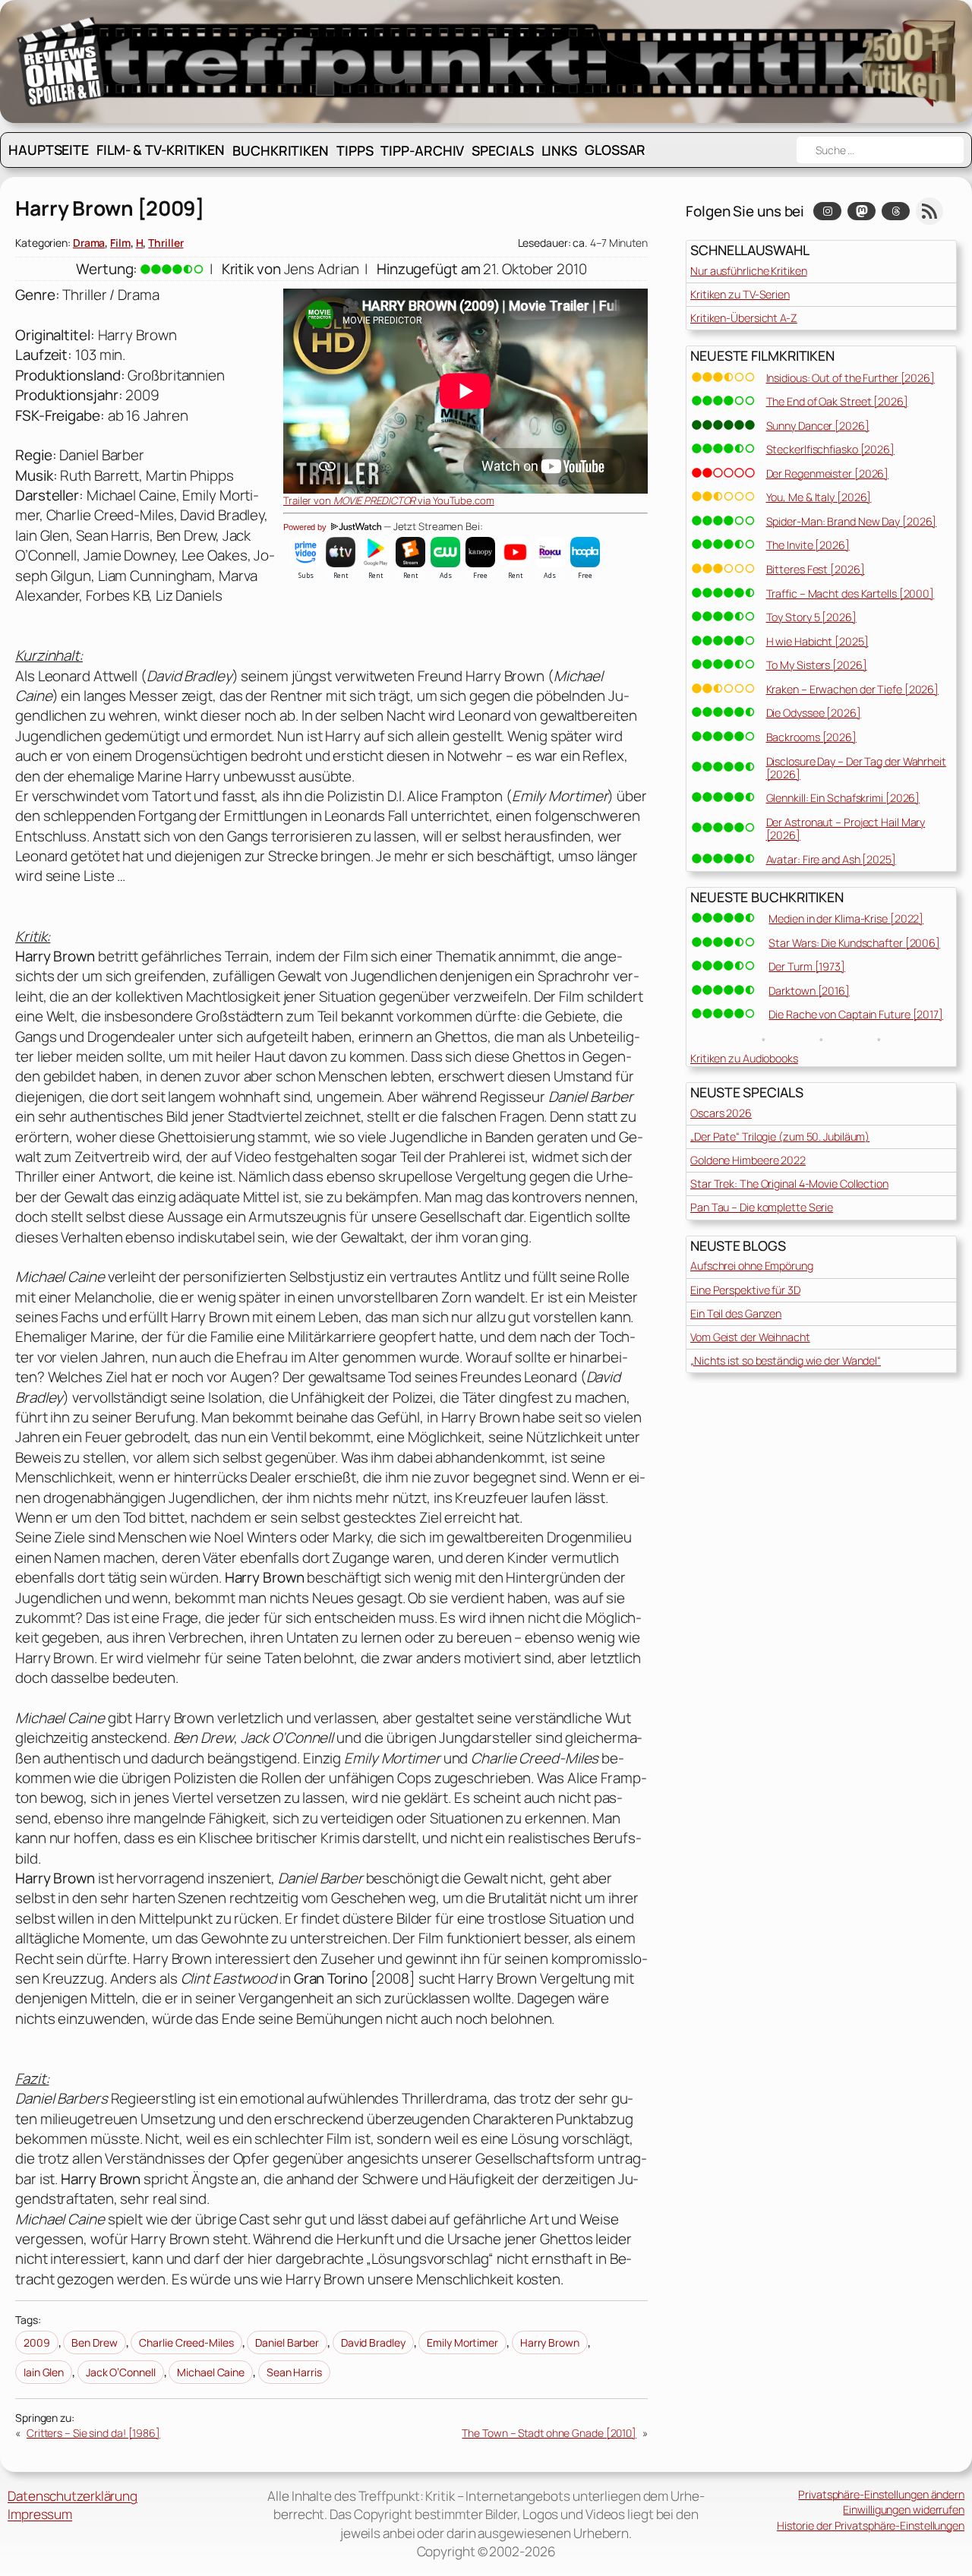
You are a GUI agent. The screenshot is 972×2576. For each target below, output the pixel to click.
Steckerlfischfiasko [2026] (830, 449)
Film (120, 243)
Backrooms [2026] (811, 737)
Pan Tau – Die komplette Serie (762, 1207)
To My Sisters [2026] (817, 665)
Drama (89, 243)
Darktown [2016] (809, 991)
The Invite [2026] (808, 545)
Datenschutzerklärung (73, 2496)
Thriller (166, 243)
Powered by (306, 527)
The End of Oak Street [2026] (837, 401)
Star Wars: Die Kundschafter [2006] (854, 943)
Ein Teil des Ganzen (736, 1313)
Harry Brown (550, 2342)
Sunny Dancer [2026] (818, 426)
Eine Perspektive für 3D (745, 1290)
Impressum (40, 2514)
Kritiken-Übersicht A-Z (744, 318)
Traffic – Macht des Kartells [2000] (850, 593)
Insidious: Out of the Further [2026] (850, 378)
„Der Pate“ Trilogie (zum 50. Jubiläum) (780, 1136)
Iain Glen (44, 2372)
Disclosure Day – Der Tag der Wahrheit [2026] (856, 768)
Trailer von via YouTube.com (389, 500)
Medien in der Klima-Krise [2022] (846, 919)
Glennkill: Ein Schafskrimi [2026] (843, 798)
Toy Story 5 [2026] (811, 617)
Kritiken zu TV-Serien (740, 294)
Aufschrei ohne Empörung (752, 1266)
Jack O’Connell (121, 2372)
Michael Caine (211, 2372)
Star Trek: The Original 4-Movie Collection (789, 1184)
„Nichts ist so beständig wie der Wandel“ (786, 1361)
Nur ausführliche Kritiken (749, 271)
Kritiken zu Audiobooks (744, 1058)
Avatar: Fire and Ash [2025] (831, 859)
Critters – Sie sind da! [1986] (93, 2433)
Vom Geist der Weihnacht (750, 1337)
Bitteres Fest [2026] (816, 569)
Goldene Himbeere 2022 (748, 1160)
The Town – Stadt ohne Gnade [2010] (549, 2433)
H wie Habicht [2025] (817, 641)
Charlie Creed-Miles (186, 2342)
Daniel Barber (287, 2342)
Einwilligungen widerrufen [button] (904, 2510)
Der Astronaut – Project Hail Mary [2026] (846, 829)
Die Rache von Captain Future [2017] (856, 1014)
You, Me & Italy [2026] (819, 497)
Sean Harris (294, 2372)
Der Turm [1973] (807, 966)
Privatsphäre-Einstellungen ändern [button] (881, 2494)
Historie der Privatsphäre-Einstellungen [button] (871, 2525)
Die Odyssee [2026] (814, 713)
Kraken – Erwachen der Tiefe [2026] (853, 689)
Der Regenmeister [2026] (828, 474)
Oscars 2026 (721, 1113)
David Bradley (373, 2342)
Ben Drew (94, 2342)
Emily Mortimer (462, 2342)
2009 (37, 2342)
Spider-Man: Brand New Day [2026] (852, 521)
